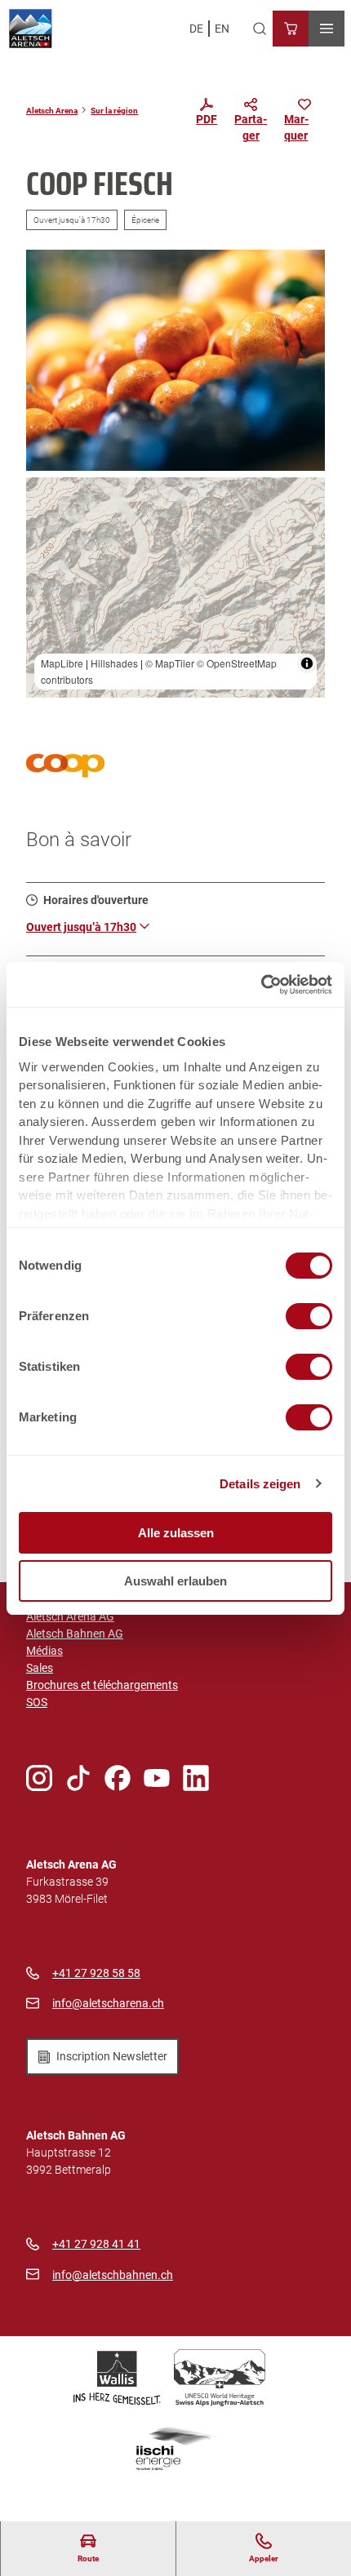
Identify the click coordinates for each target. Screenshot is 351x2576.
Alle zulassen (176, 1533)
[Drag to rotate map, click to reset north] (46, 545)
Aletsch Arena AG (70, 1616)
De (196, 29)
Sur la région (114, 111)
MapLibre (62, 663)
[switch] (309, 1316)
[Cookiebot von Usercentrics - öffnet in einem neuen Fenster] (261, 985)
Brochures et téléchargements (102, 1685)
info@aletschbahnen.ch (113, 2275)
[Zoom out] (46, 521)
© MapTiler (170, 663)
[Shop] (291, 29)
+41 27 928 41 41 (96, 2244)
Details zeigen (260, 1484)
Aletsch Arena (52, 111)
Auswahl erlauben (175, 1581)
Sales (40, 1668)
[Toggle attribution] (307, 663)
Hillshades (114, 663)
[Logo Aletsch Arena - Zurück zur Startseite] (31, 29)
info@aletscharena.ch (108, 2003)
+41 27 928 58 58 (96, 1973)
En (222, 29)
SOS (37, 1702)
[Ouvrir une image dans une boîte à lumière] (175, 360)
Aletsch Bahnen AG (75, 1634)
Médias (44, 1651)
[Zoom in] (46, 497)
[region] (175, 588)
